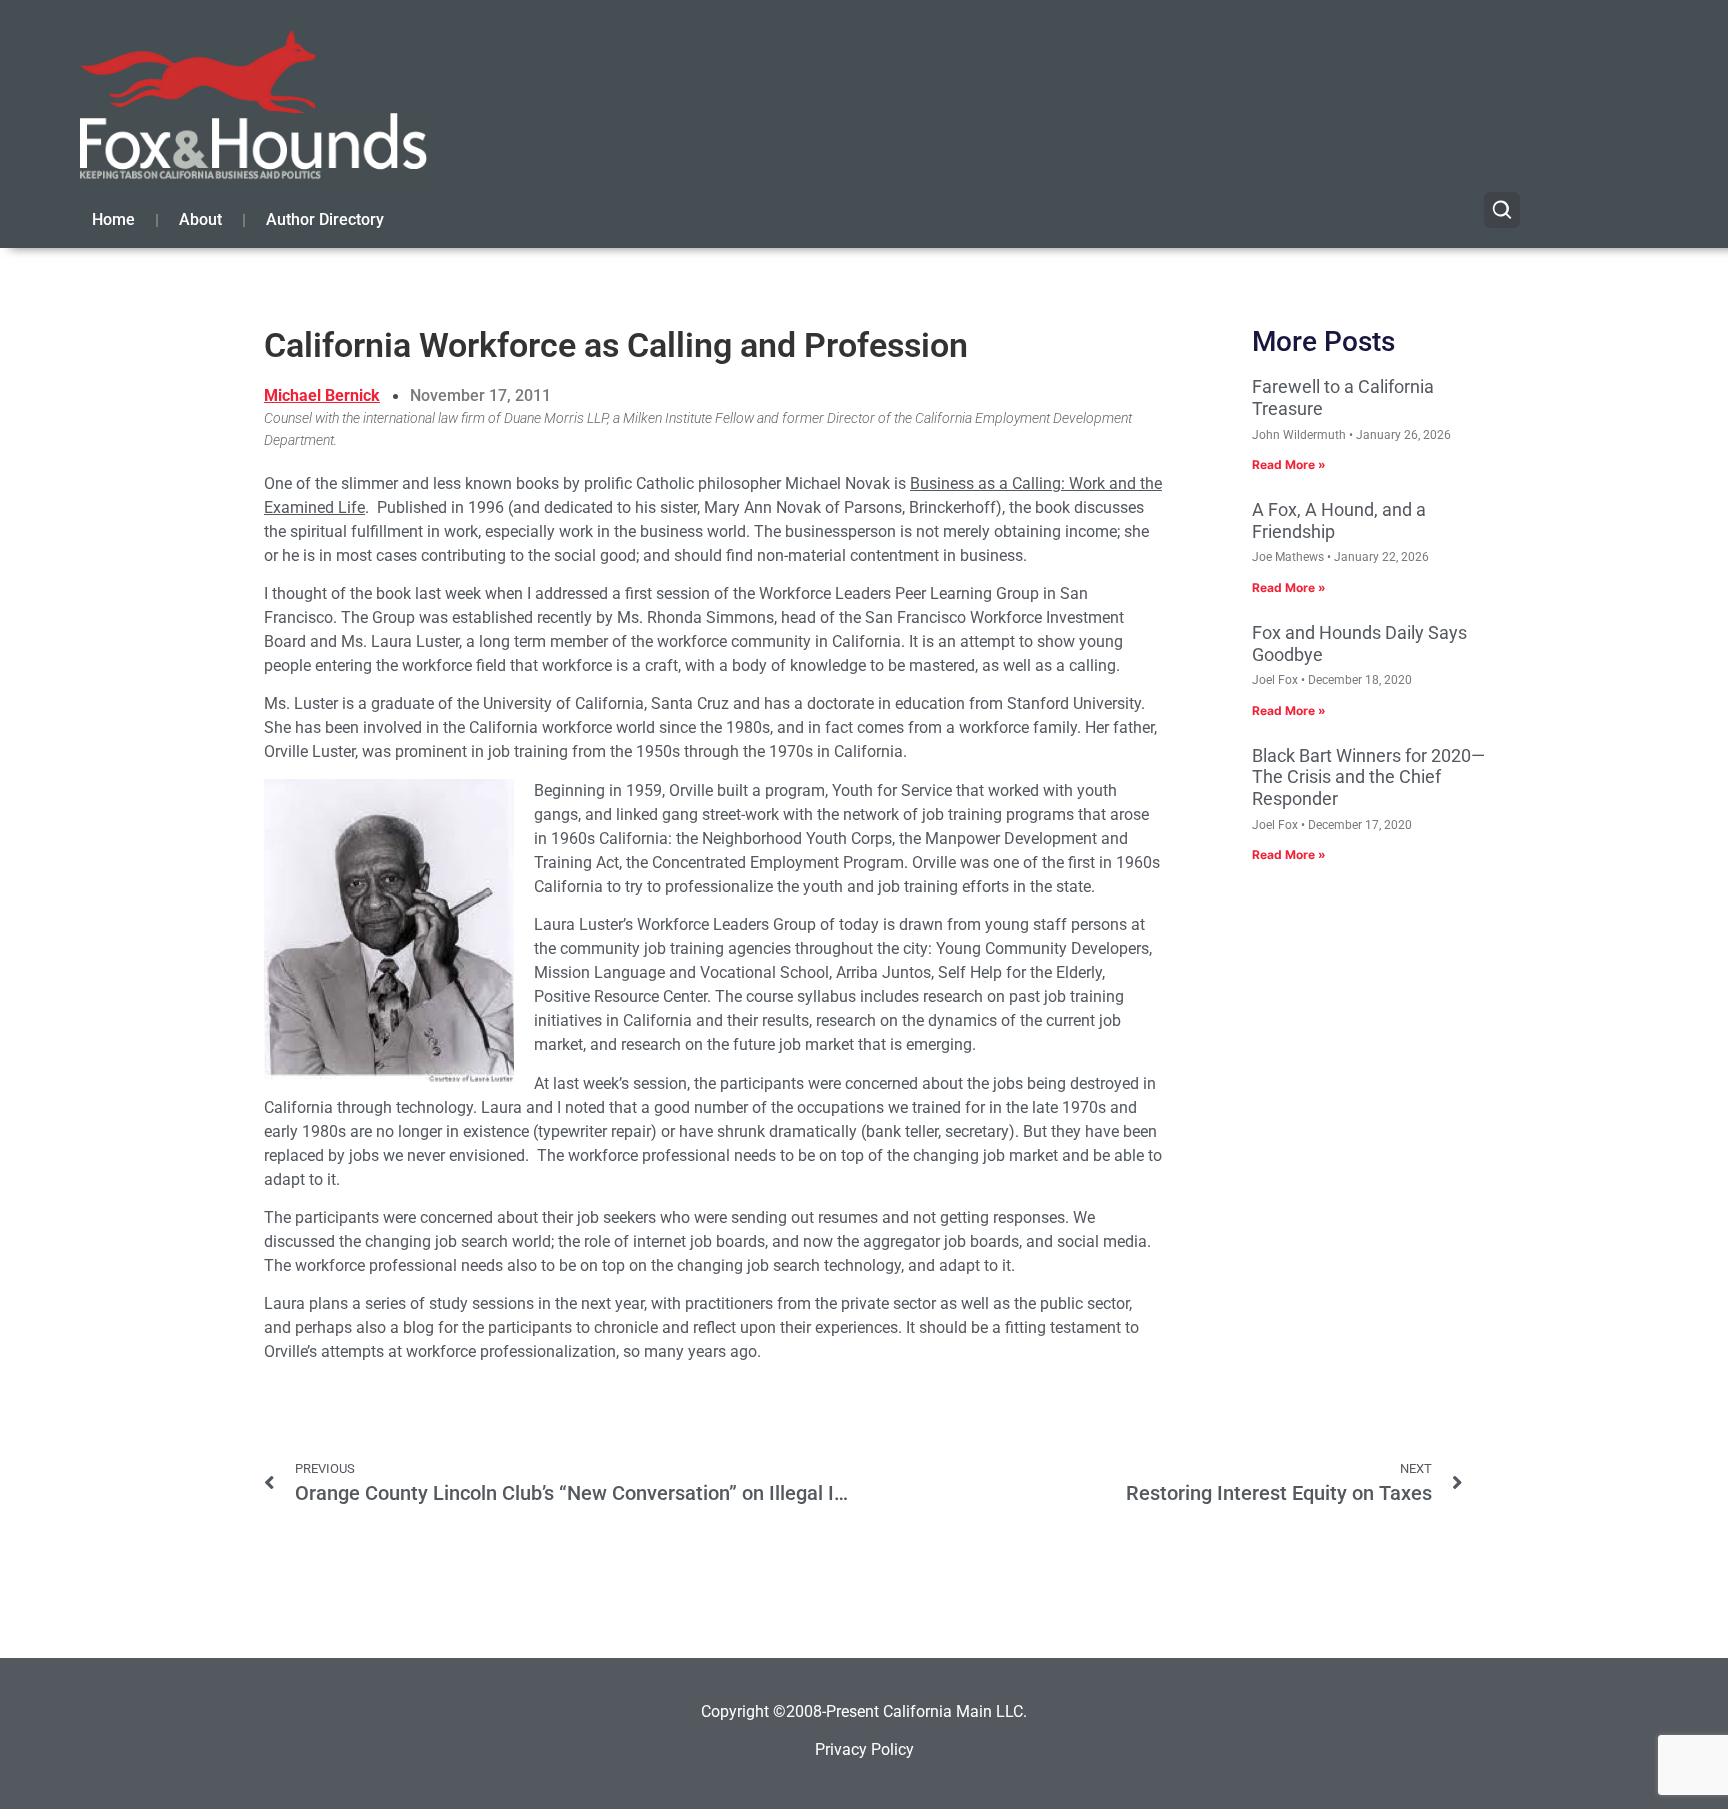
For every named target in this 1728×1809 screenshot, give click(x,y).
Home (113, 219)
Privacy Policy (864, 1749)
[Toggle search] (1502, 210)
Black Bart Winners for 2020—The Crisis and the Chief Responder (1368, 777)
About (200, 219)
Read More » (1289, 464)
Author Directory (325, 219)
